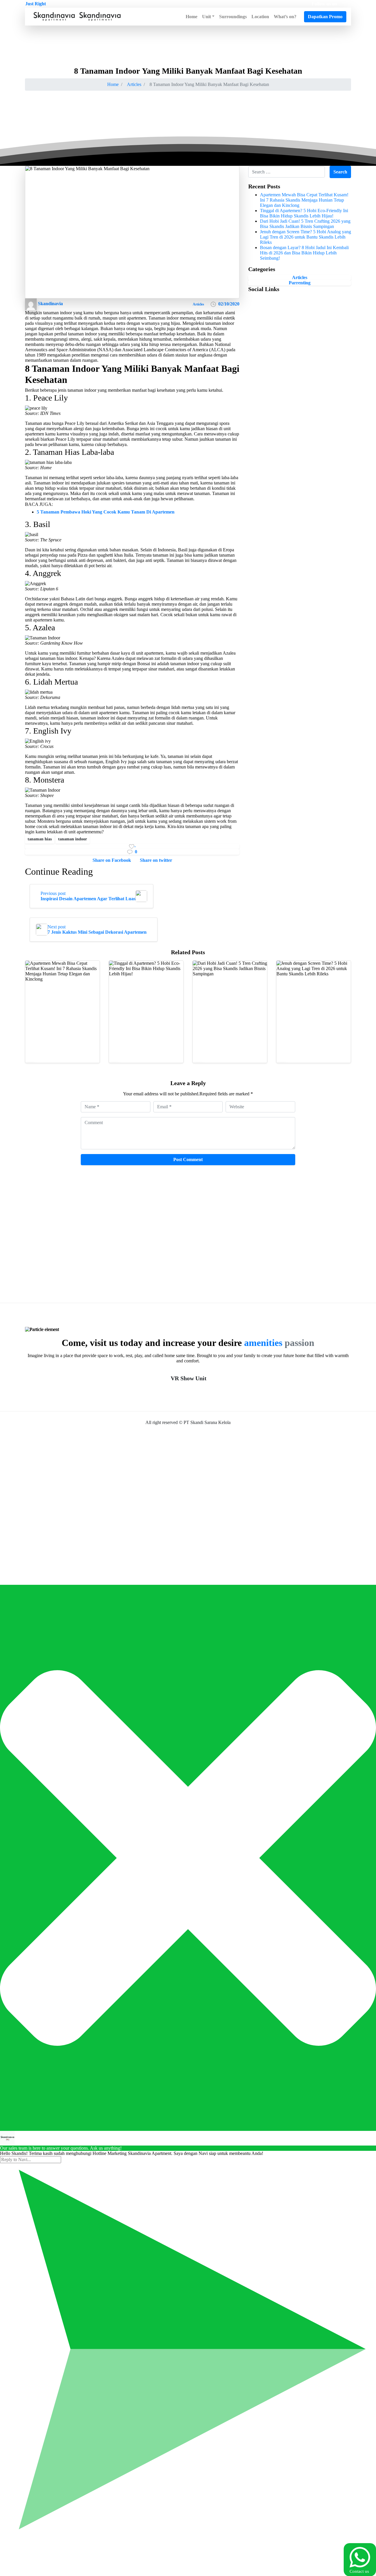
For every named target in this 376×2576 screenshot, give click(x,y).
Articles (134, 84)
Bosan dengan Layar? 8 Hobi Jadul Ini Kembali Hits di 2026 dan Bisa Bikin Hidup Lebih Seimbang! (304, 253)
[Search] (299, 17)
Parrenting (300, 283)
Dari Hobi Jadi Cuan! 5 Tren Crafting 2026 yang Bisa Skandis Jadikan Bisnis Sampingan (305, 224)
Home (113, 84)
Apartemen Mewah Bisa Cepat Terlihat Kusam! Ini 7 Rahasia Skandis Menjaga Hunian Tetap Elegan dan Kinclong (304, 200)
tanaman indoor (73, 839)
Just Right (36, 4)
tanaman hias (40, 839)
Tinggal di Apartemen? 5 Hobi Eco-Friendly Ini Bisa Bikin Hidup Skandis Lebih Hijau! (304, 213)
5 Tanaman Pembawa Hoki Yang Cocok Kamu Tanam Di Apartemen (106, 512)
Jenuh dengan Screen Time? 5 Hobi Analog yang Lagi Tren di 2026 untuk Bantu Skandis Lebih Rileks (305, 237)
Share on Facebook (112, 860)
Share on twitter (156, 860)
